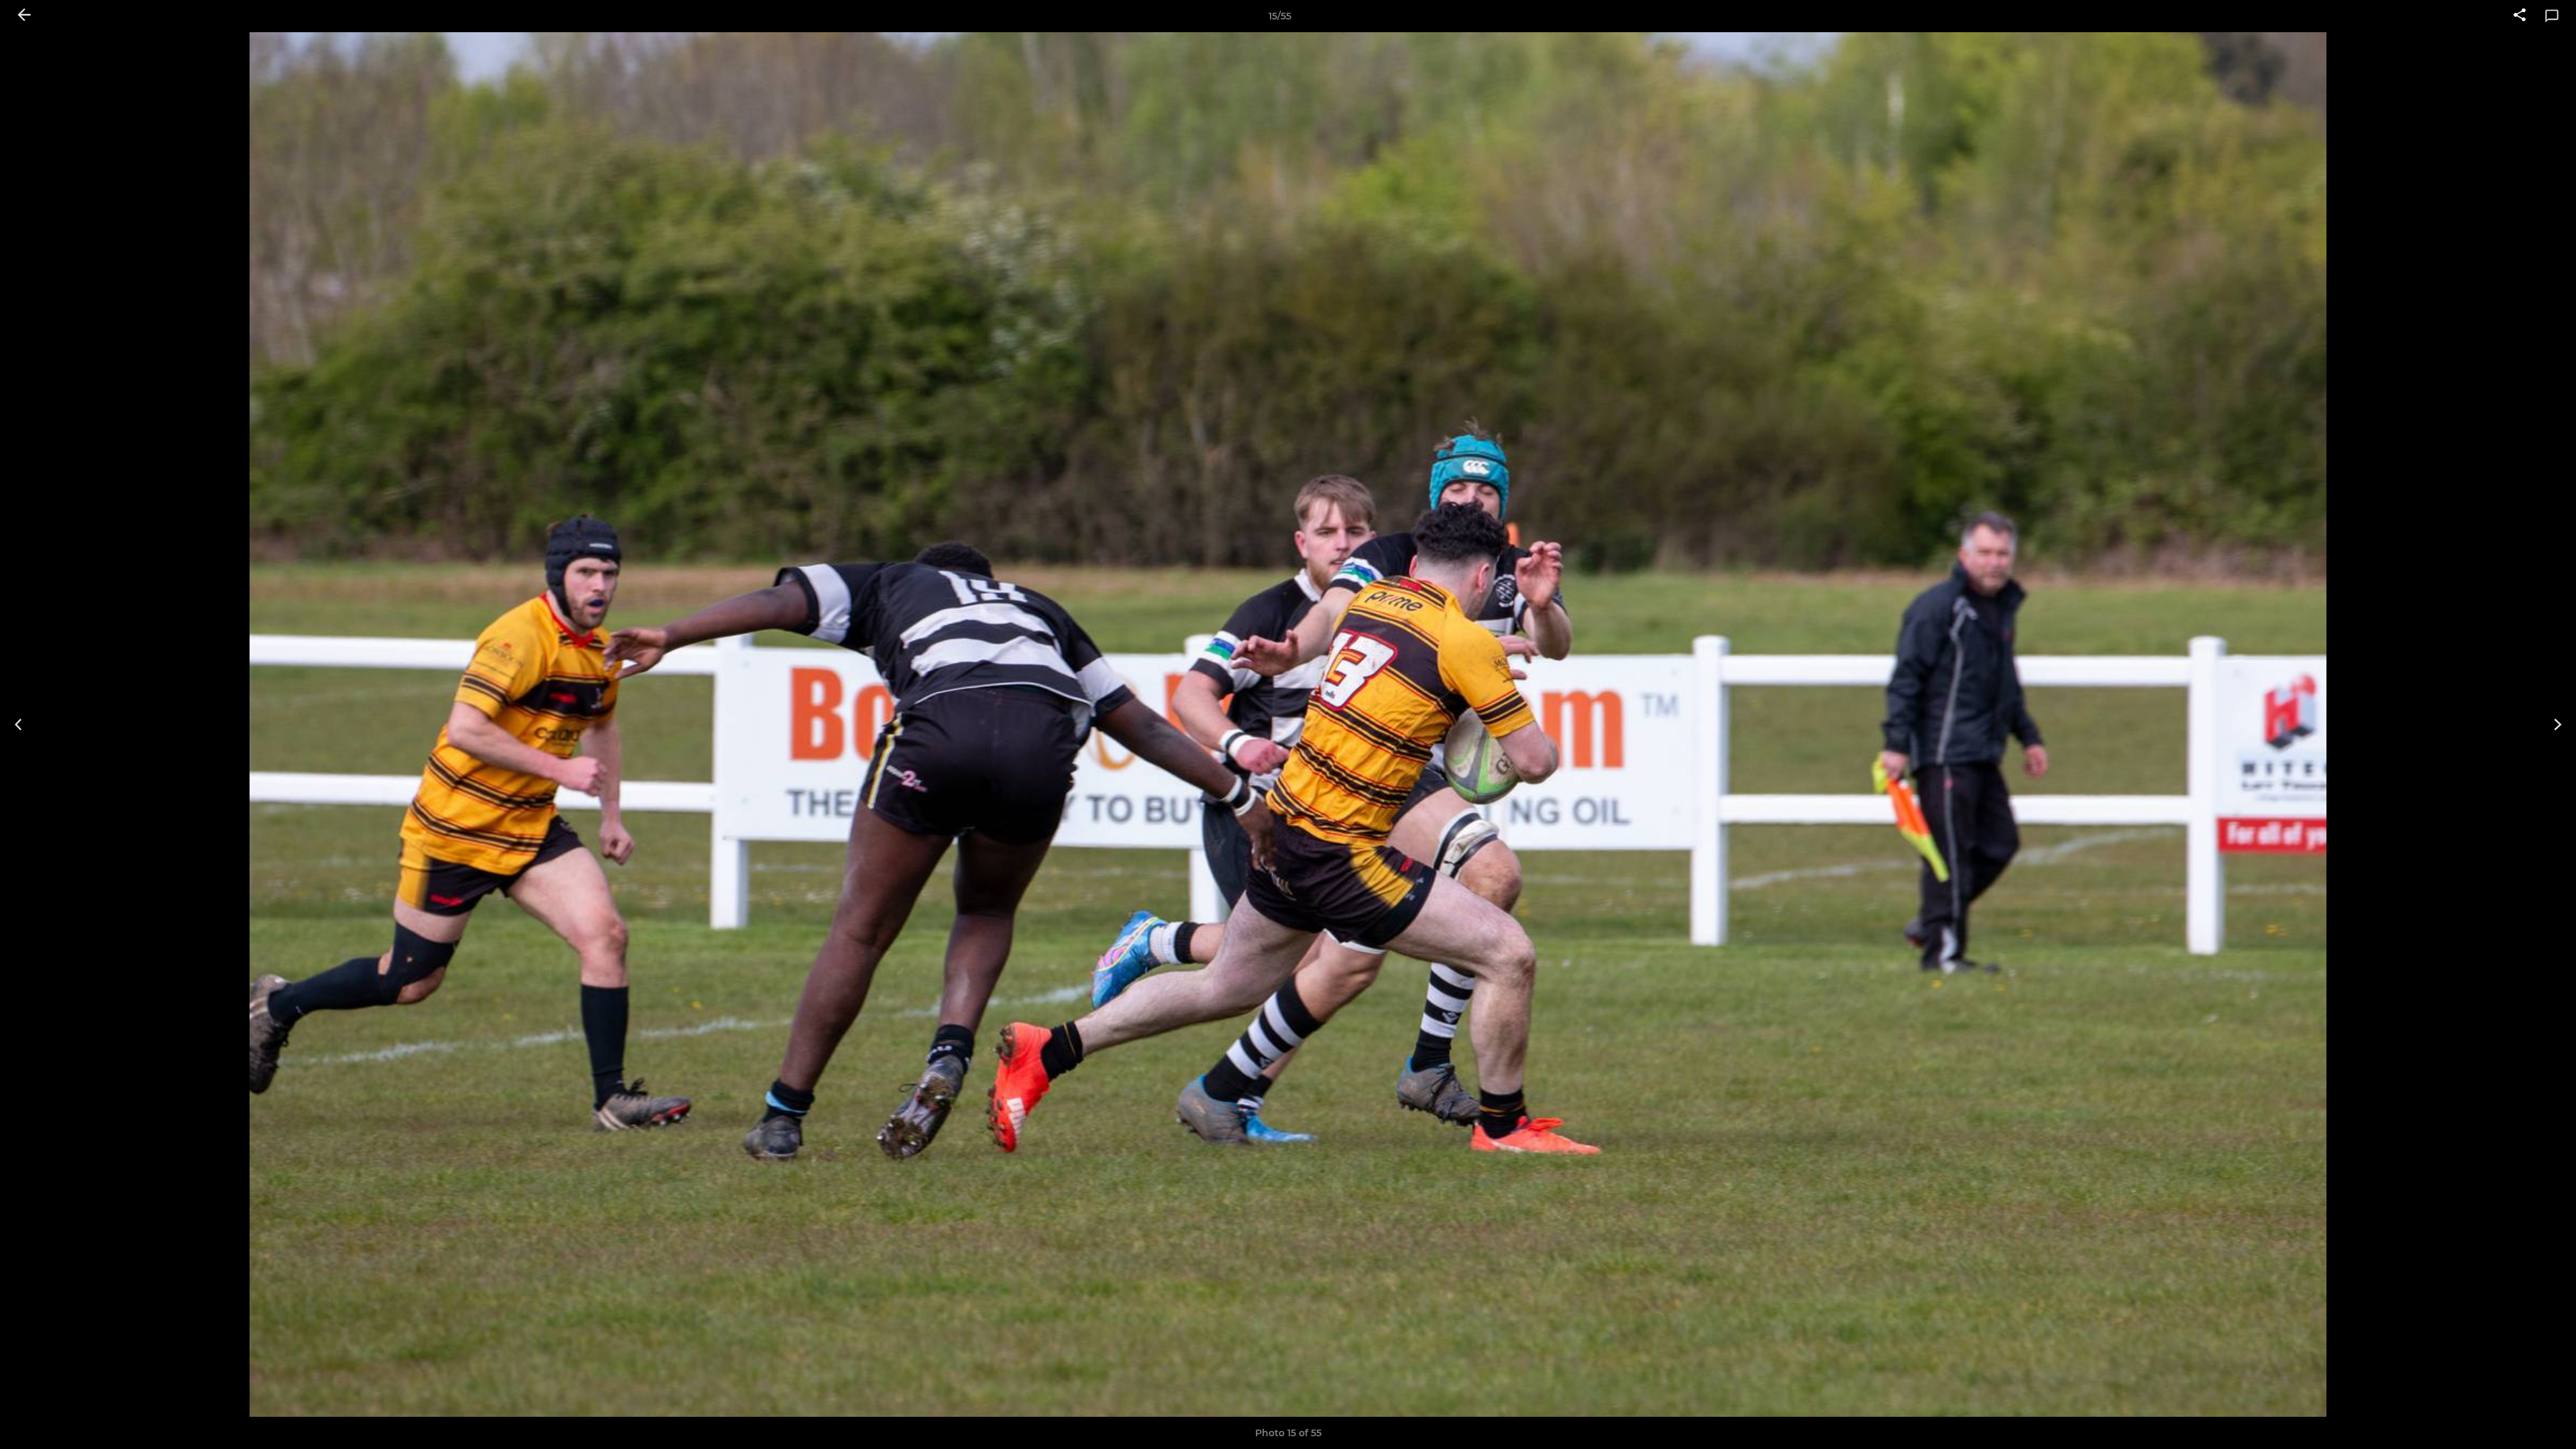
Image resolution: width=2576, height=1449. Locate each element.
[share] (2520, 16)
